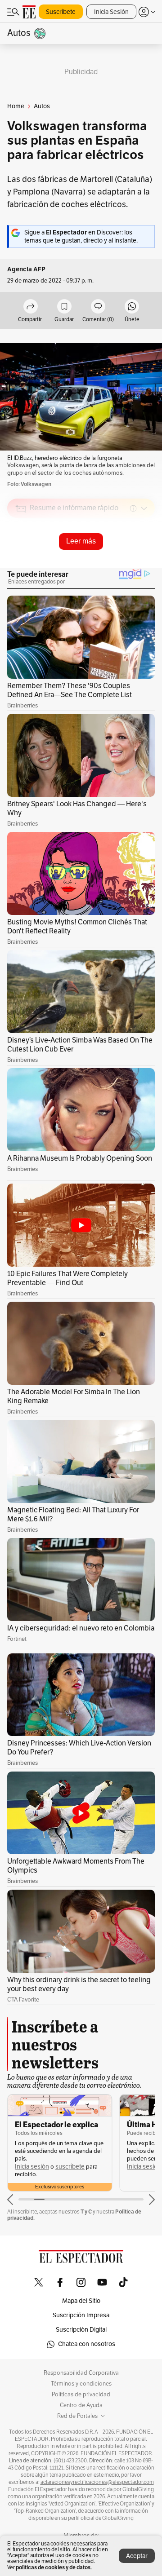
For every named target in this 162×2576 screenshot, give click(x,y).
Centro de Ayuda (81, 2405)
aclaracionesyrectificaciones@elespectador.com (97, 2482)
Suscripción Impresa (81, 2315)
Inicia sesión (32, 2167)
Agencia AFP (26, 269)
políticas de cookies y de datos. (54, 2567)
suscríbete (70, 2167)
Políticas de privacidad (81, 2395)
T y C (86, 2211)
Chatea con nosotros (87, 2344)
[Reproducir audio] (21, 560)
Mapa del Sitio (81, 2301)
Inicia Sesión (111, 12)
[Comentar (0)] (98, 307)
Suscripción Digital (81, 2330)
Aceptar (137, 2556)
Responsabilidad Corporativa (81, 2373)
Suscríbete (61, 12)
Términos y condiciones (81, 2384)
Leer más (81, 541)
